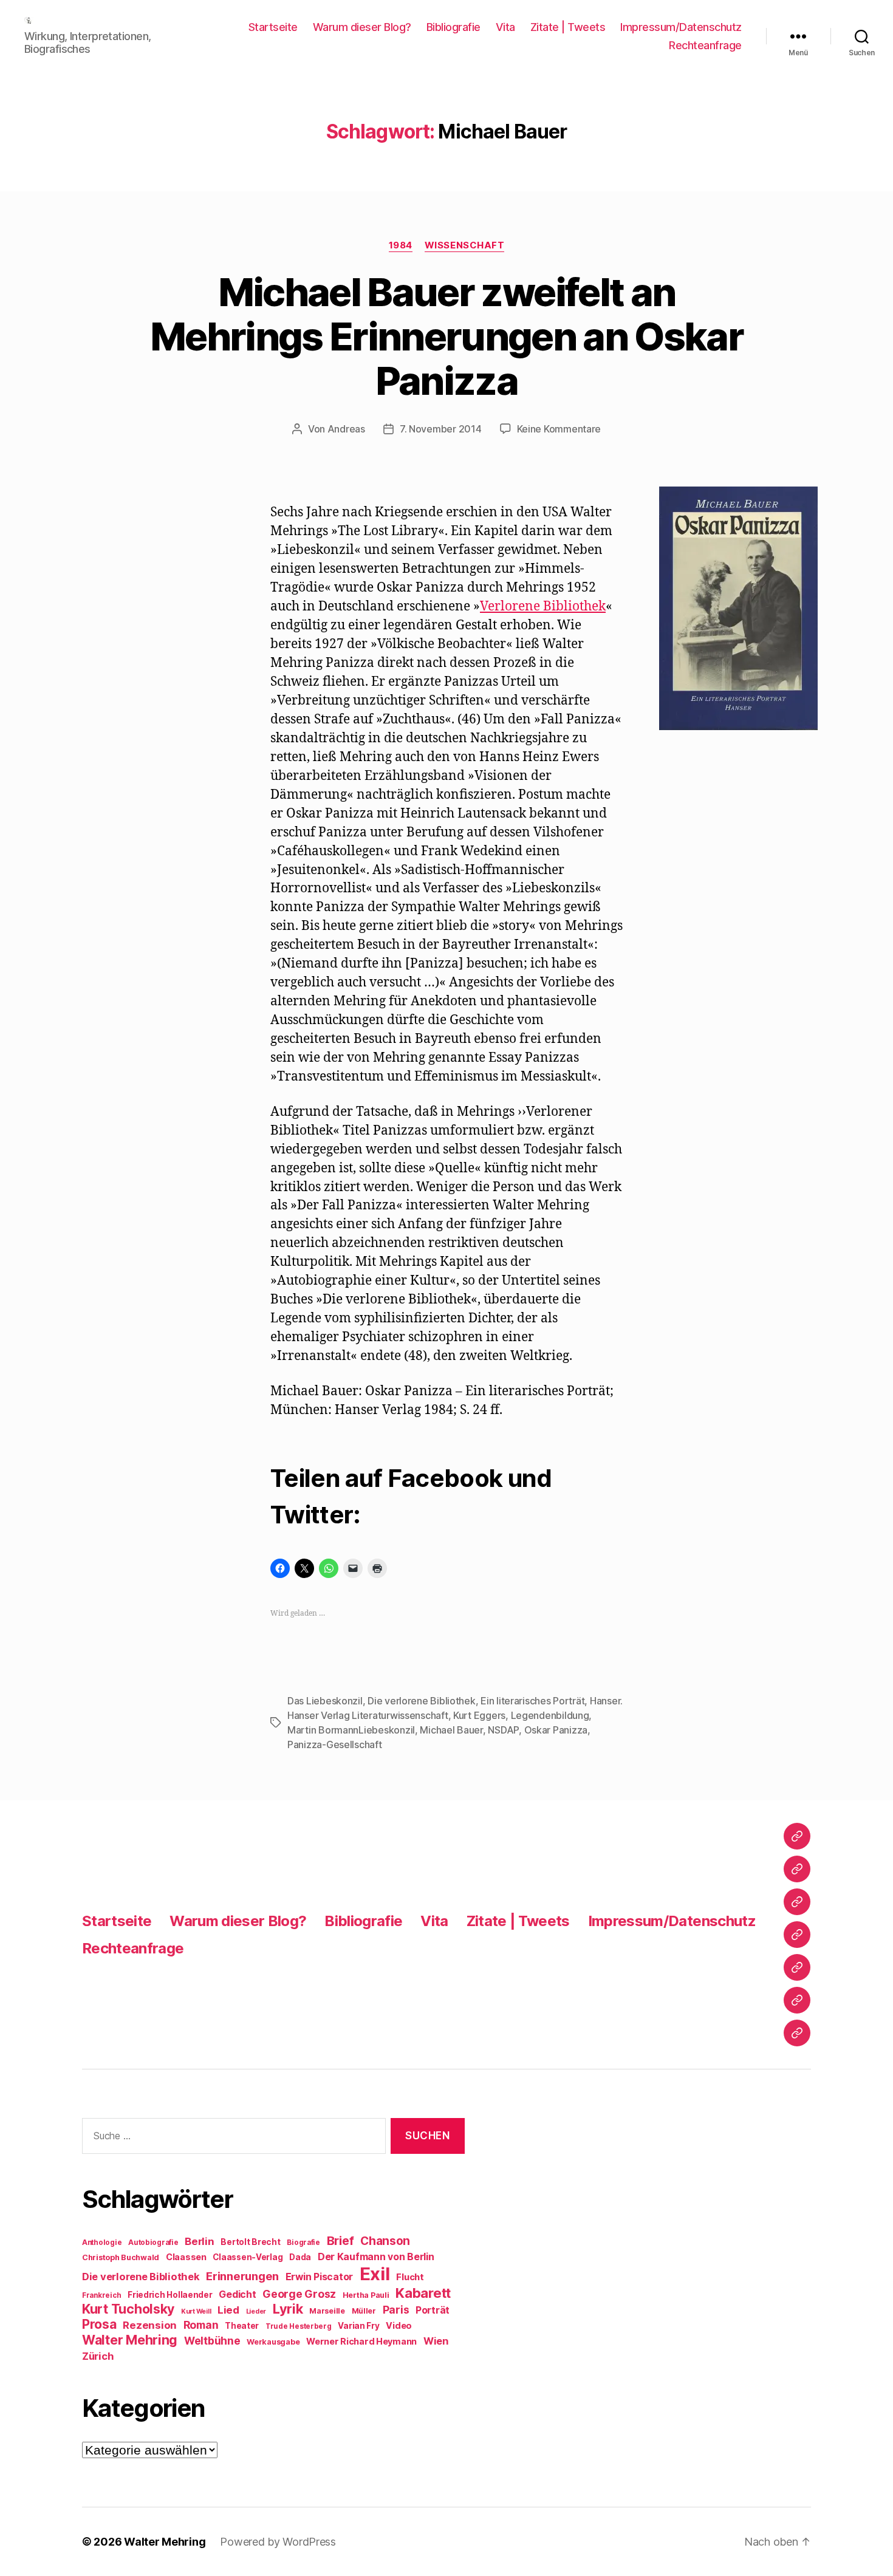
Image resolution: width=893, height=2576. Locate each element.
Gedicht (237, 2294)
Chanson (385, 2241)
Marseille (327, 2311)
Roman (201, 2325)
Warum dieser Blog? (362, 27)
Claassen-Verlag (248, 2257)
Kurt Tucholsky (128, 2309)
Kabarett (423, 2293)
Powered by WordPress (278, 2542)
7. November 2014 (441, 429)
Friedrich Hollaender (170, 2295)
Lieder (256, 2311)
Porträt (433, 2310)
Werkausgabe (273, 2342)
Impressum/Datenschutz (681, 27)
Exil (375, 2274)
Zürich (98, 2356)
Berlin (199, 2241)
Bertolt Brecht (250, 2242)
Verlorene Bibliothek (543, 606)
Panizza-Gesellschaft (335, 1744)
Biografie (303, 2243)
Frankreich (101, 2295)
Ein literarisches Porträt (532, 1701)
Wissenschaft (465, 245)
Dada (300, 2257)
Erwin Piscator (319, 2277)
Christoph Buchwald (121, 2257)
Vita (505, 27)
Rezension (150, 2325)
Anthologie (102, 2243)
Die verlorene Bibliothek (422, 1701)
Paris (396, 2310)
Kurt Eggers (479, 1715)
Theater (242, 2326)
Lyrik (288, 2309)
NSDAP (503, 1730)
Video (399, 2325)
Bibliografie (453, 27)
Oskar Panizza (556, 1730)
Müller (364, 2311)
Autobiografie (153, 2243)
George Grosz (299, 2294)
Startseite (273, 27)
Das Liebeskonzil (325, 1701)
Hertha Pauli (366, 2295)
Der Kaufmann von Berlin (376, 2257)
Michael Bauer (451, 1730)
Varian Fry (358, 2326)
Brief (340, 2241)
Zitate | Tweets (568, 27)
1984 (401, 245)
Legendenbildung (550, 1715)
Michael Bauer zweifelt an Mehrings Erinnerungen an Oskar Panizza (446, 336)
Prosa (99, 2324)
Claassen (186, 2257)
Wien (436, 2341)
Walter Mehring (130, 2340)
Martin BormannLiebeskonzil (351, 1730)
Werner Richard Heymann (361, 2341)
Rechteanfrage (705, 45)
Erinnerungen (242, 2276)
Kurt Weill (196, 2311)
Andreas (346, 429)
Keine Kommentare (559, 429)
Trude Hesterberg (299, 2326)
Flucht (410, 2277)
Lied (228, 2310)
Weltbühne (212, 2341)
